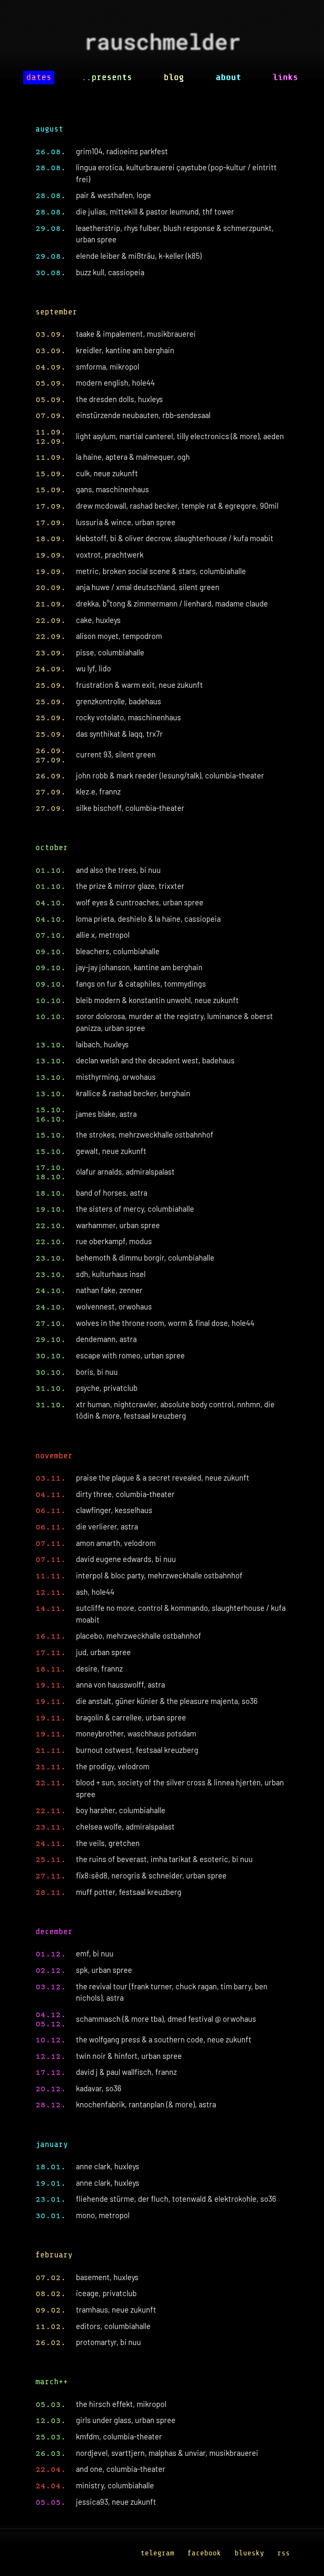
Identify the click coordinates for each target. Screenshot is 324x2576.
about (228, 77)
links (285, 77)
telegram (157, 2553)
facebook (204, 2553)
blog (174, 77)
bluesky (249, 2553)
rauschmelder (162, 45)
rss (283, 2553)
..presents (107, 77)
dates (39, 77)
